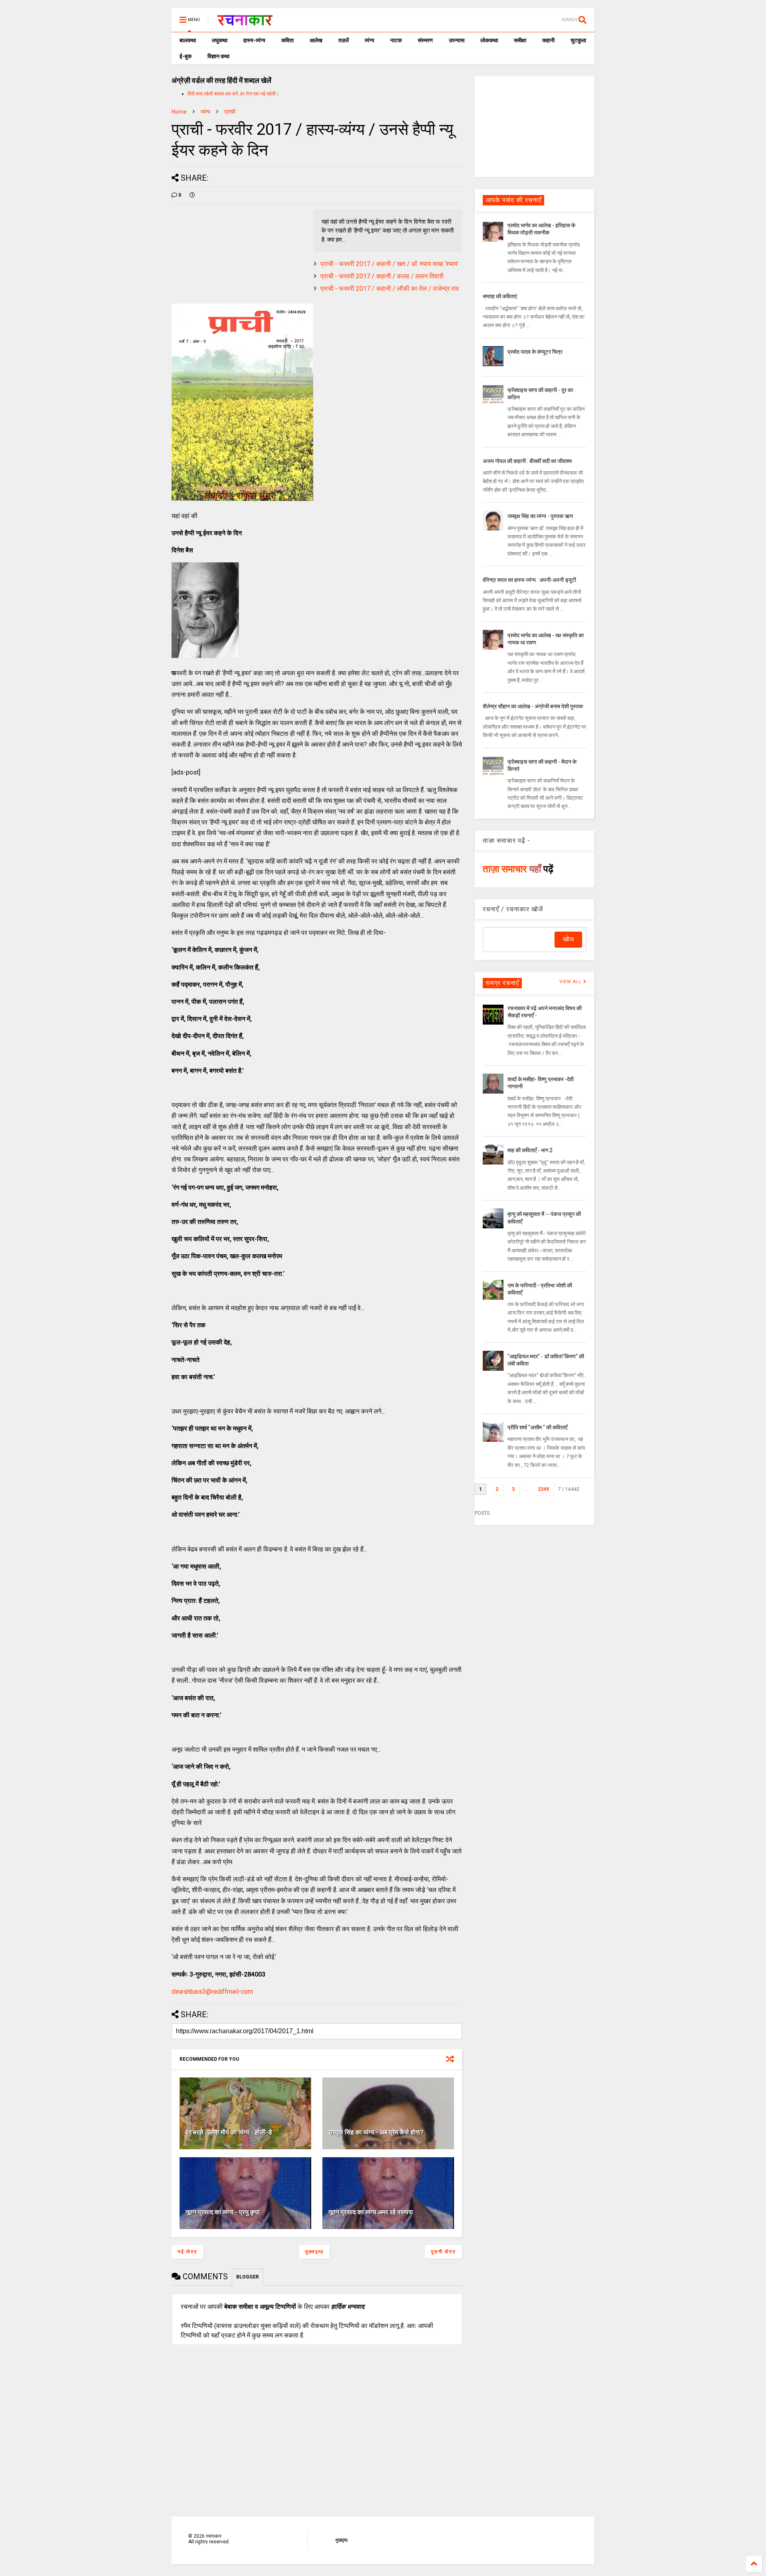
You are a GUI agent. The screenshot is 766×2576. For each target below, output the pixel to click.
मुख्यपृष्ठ (314, 2252)
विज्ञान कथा (218, 56)
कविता (287, 40)
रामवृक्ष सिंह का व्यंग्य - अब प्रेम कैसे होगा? (376, 2132)
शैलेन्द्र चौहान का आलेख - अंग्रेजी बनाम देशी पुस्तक (533, 706)
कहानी (548, 40)
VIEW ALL (571, 982)
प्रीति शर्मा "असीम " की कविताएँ (537, 1427)
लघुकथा (220, 40)
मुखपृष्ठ (342, 2540)
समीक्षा (520, 40)
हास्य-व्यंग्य (254, 40)
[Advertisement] (535, 126)
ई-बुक (186, 56)
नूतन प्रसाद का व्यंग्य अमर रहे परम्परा (371, 2212)
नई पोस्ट (188, 2252)
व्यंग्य (369, 40)
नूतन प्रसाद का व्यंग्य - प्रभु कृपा (223, 2212)
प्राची (230, 112)
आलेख (316, 40)
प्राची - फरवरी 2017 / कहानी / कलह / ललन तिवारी (382, 276)
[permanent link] (192, 195)
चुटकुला (578, 40)
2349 (543, 1489)
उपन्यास (457, 40)
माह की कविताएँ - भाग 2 (530, 1150)
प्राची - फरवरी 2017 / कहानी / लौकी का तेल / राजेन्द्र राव (390, 289)
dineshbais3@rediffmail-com (212, 1992)
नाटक (396, 40)
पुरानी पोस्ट (443, 2252)
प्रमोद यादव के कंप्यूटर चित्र (535, 352)
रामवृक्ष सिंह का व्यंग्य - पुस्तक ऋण (540, 516)
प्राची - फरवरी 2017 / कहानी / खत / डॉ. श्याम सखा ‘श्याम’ (389, 264)
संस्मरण (425, 40)
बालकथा (188, 40)
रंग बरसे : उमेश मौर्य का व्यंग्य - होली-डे (229, 2132)
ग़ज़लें (344, 40)
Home (179, 112)
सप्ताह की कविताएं (500, 296)
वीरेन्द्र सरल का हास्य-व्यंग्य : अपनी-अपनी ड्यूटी (529, 580)
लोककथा (489, 40)
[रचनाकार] (245, 22)
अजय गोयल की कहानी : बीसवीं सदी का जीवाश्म (527, 461)
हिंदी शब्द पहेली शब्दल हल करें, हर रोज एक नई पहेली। (233, 94)
